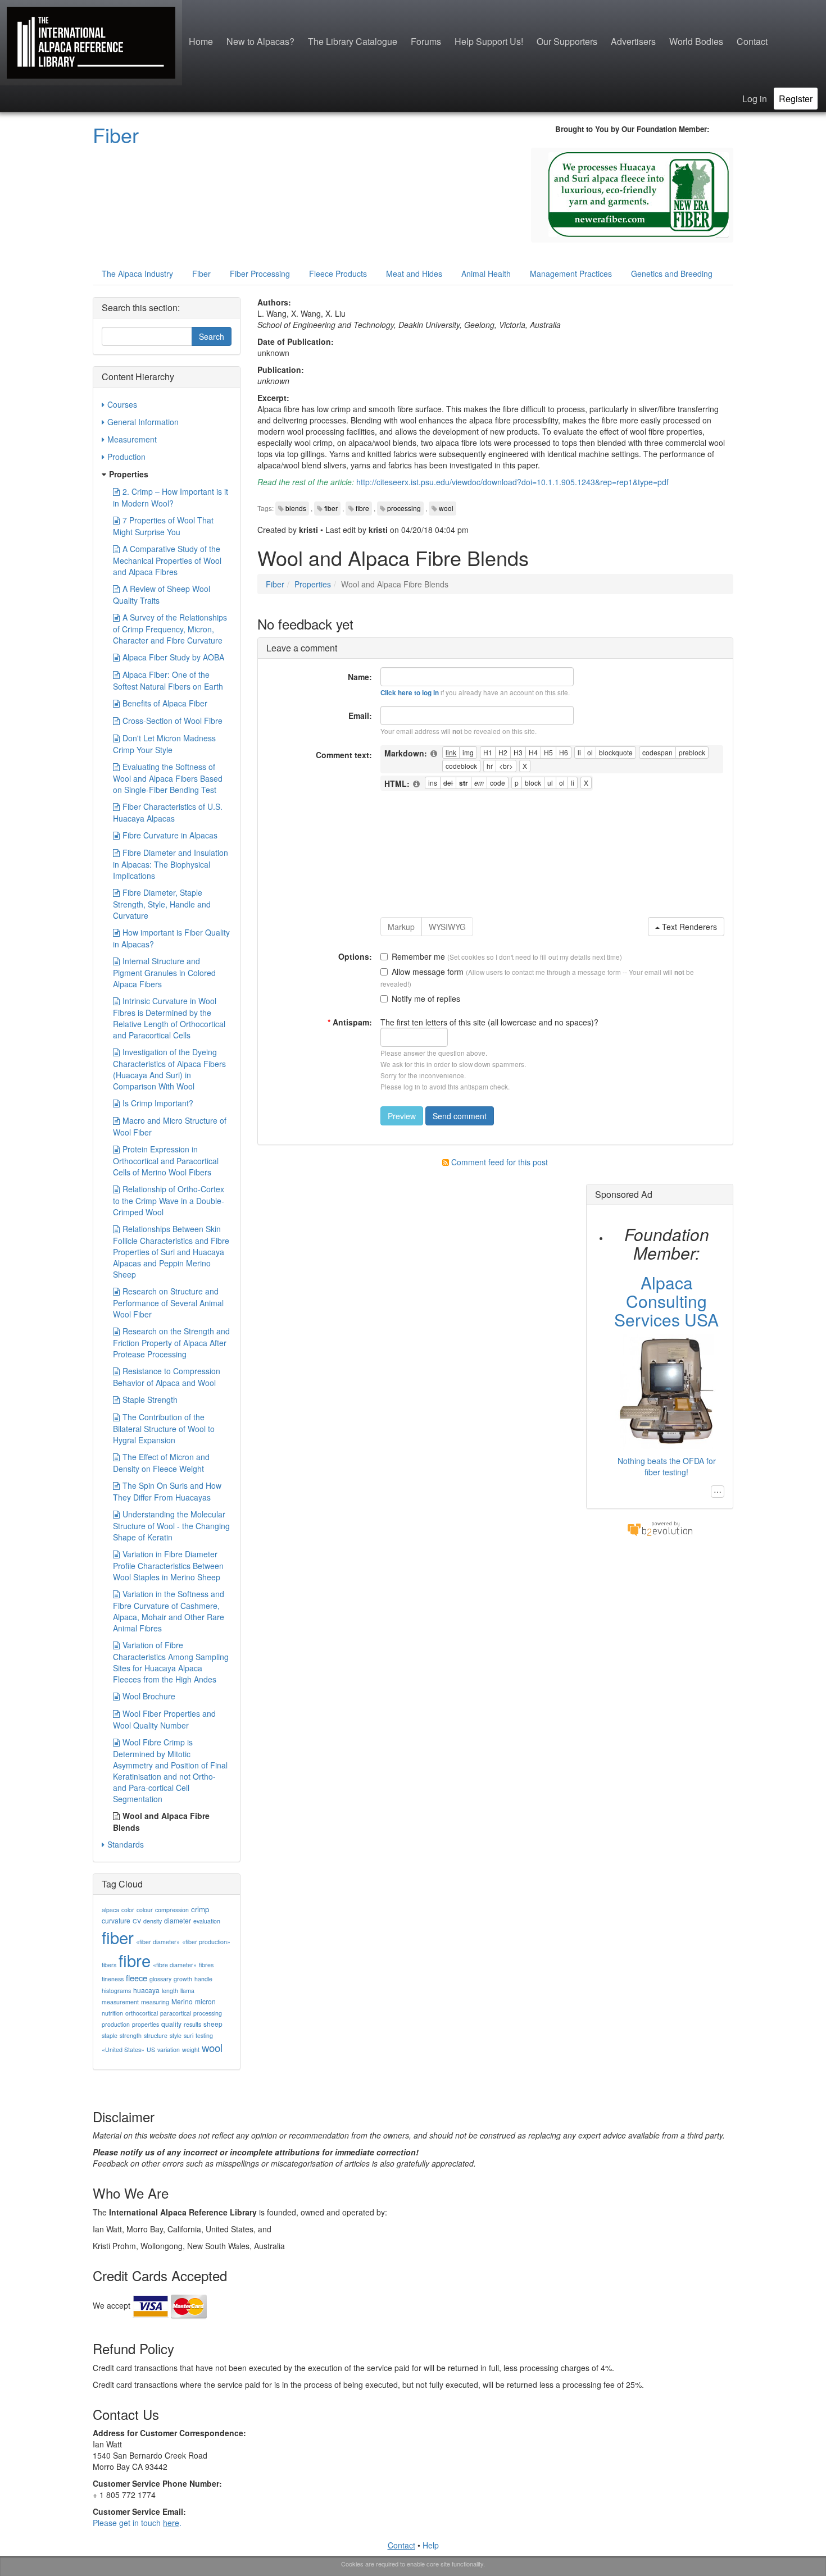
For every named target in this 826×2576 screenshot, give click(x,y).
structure (156, 2035)
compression (172, 1910)
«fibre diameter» (175, 1965)
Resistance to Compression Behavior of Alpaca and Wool (167, 1377)
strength (131, 2035)
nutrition (112, 2013)
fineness (113, 1979)
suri (189, 2035)
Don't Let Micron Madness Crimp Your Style (164, 744)
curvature (116, 1920)
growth (183, 1979)
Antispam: (350, 1022)
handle (203, 1979)
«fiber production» (206, 1942)
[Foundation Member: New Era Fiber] (639, 193)
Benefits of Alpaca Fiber (165, 703)
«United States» (123, 2050)
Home (201, 41)
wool (446, 508)
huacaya (146, 1990)
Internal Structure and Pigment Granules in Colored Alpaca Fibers (164, 972)
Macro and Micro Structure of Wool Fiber (170, 1126)
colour (145, 1910)
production (116, 2024)
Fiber (116, 135)
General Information (143, 422)
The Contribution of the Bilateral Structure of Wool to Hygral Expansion (164, 1428)
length (170, 1991)
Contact (752, 41)
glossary (160, 1979)
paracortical (176, 2013)
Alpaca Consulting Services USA (666, 1301)
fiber (331, 508)
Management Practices (571, 273)
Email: (360, 715)
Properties (313, 584)
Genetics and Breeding (672, 273)
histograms (116, 1991)
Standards (126, 1844)
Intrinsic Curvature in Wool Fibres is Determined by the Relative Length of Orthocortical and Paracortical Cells (169, 1018)
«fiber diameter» (158, 1942)
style (176, 2035)
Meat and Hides (414, 273)
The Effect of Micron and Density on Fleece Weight (161, 1463)
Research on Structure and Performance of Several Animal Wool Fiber (168, 1303)
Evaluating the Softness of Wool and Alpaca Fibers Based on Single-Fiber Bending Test (168, 778)
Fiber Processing (260, 273)
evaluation (207, 1921)
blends (296, 508)
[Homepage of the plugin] (434, 754)
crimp (200, 1909)
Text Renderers (688, 927)
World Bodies (696, 41)
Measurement (132, 439)
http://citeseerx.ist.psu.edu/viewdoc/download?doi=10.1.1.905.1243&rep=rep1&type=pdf (512, 482)
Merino (182, 2001)
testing (204, 2035)
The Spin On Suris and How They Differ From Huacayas (167, 1491)
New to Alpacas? (260, 41)
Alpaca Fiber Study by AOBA (173, 657)
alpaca (110, 1910)
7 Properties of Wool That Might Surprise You (163, 526)
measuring (155, 2002)
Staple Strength (150, 1399)
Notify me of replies (426, 999)
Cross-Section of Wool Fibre (173, 721)
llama (187, 1991)
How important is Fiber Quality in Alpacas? (171, 938)
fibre (362, 508)
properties (146, 2024)
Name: (360, 677)
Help (431, 2545)
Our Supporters (567, 41)
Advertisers (633, 41)
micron (205, 2001)
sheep (213, 2024)
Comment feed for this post (498, 1162)
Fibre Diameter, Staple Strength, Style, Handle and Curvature (162, 904)
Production (126, 457)
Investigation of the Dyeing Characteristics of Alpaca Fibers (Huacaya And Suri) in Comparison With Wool (169, 1069)
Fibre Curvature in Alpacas (170, 835)
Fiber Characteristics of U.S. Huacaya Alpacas (168, 812)
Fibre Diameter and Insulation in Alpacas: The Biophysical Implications (171, 864)
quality (171, 2024)
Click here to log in (410, 693)
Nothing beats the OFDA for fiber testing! (667, 1466)
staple (110, 2035)
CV (137, 1921)
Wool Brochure (149, 1696)
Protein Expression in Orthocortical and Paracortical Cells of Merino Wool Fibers (166, 1161)
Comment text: (344, 755)
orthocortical (142, 2013)
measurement (120, 2002)
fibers (109, 1965)
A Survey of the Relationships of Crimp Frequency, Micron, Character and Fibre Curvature (170, 629)
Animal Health (486, 273)
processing (404, 508)
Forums (426, 41)
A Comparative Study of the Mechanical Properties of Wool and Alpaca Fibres (167, 560)
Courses (122, 404)
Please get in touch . (137, 2523)
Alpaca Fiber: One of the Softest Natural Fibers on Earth (168, 680)
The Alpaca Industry (137, 273)
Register (796, 99)
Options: (355, 956)
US (151, 2050)
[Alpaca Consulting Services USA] (667, 1390)
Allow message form (428, 972)
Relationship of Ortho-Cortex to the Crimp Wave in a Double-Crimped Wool (169, 1200)
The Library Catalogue (353, 41)
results (192, 2024)
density (153, 1921)
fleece (137, 1978)
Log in (755, 99)
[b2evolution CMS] (660, 1528)
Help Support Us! (489, 41)
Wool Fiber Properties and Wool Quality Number (164, 1719)
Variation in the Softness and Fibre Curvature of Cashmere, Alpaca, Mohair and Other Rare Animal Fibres (169, 1611)
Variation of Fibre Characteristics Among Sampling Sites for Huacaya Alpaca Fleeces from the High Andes (171, 1662)
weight (191, 2050)
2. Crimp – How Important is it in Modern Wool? (171, 497)
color (128, 1910)
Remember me (418, 956)
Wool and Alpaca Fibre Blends (161, 1822)
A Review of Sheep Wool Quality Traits (162, 594)
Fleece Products (338, 273)
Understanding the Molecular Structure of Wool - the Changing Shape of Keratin (171, 1526)
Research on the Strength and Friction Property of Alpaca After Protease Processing (171, 1342)
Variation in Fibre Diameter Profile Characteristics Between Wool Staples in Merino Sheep (168, 1565)
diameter (178, 1920)
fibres (206, 1965)
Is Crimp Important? (158, 1103)
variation (169, 2050)
